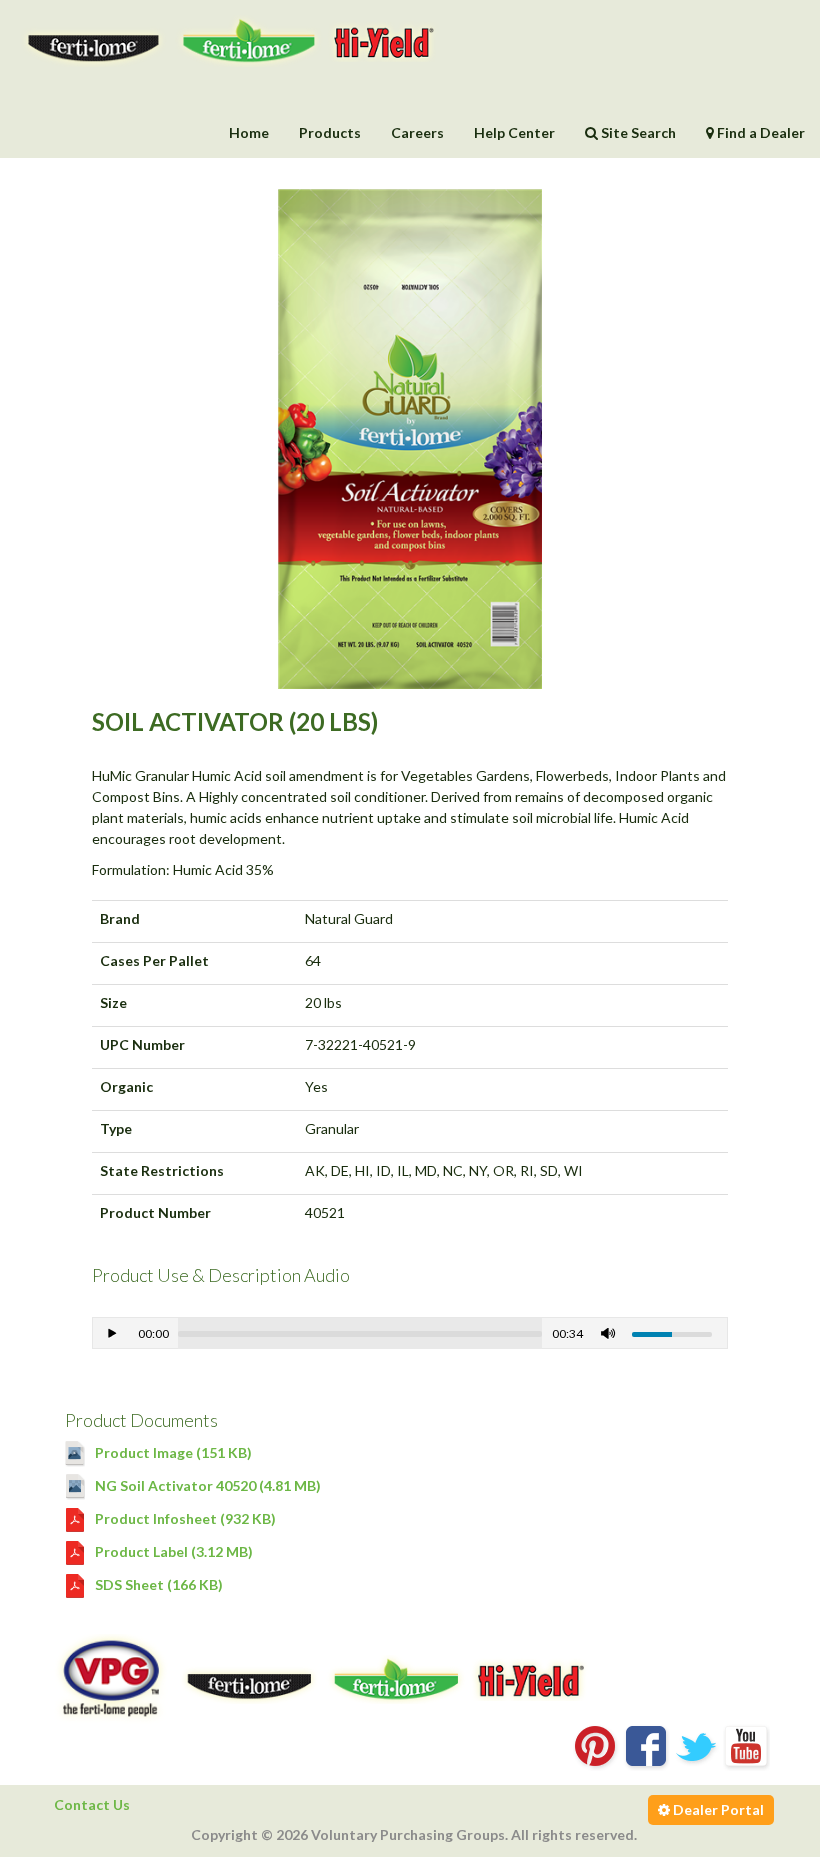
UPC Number (142, 1044)
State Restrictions (162, 1170)
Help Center (514, 132)
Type (116, 1128)
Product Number (155, 1212)
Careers (417, 132)
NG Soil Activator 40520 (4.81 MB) (206, 1485)
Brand (120, 918)
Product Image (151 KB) (172, 1452)
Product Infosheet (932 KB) (184, 1518)
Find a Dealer (759, 132)
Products (330, 132)
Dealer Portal (717, 1809)
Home (249, 132)
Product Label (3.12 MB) (172, 1551)
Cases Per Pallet (154, 960)
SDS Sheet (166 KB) (157, 1584)
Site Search (637, 132)
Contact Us (92, 1804)
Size (113, 1002)
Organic (126, 1086)
